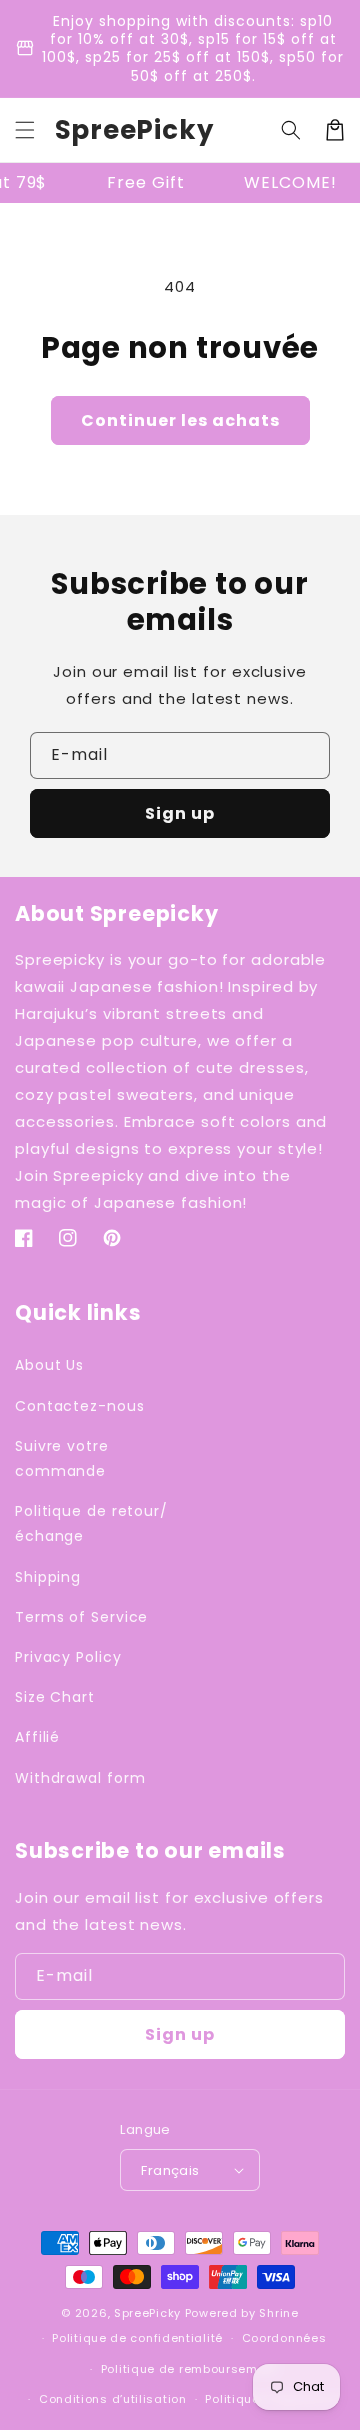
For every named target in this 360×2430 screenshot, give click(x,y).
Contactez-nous (80, 1406)
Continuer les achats (180, 420)
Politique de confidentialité (137, 2338)
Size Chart (55, 1697)
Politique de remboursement (189, 2369)
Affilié (37, 1737)
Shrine (278, 2313)
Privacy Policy (68, 1657)
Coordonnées (284, 2338)
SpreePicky (147, 2313)
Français (170, 2170)
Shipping (48, 1577)
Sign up (180, 813)
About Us (49, 1365)
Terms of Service (81, 1617)
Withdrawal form (80, 1778)
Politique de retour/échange (91, 1523)
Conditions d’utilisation (113, 2399)
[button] (25, 130)
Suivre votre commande (62, 1458)
